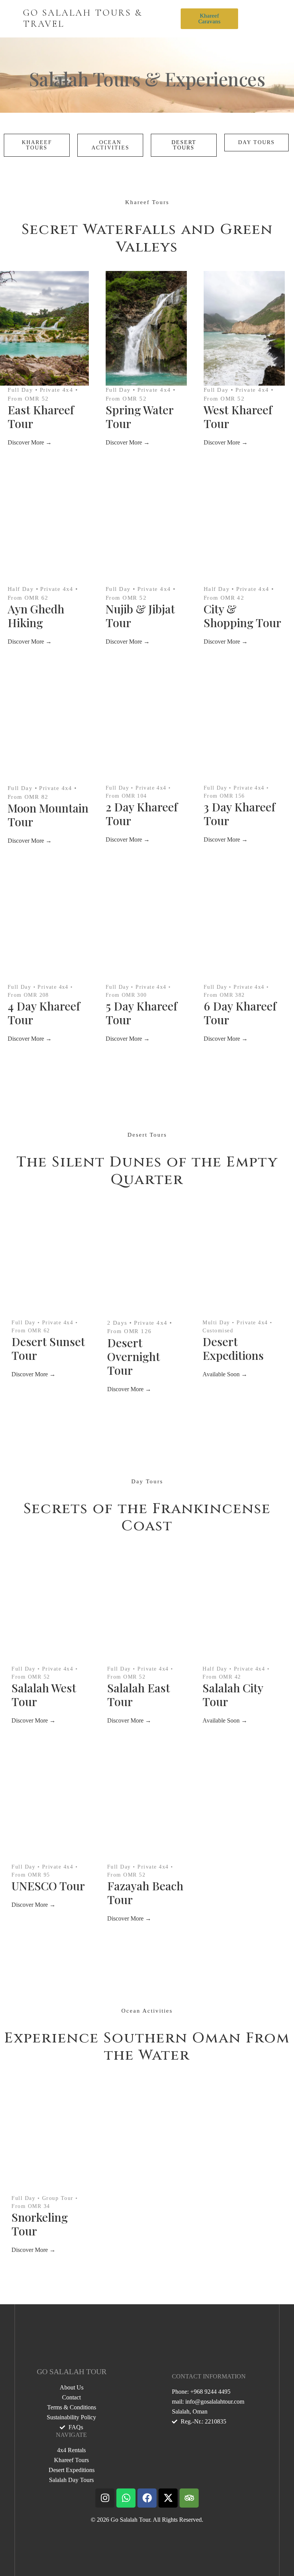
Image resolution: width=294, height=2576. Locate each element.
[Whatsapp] (126, 2498)
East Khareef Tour (41, 417)
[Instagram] (105, 2498)
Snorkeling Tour (40, 2224)
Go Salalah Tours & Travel (83, 18)
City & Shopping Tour (243, 616)
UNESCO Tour (48, 1886)
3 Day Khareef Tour (239, 814)
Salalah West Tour (44, 1695)
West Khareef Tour (238, 417)
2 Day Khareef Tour (142, 814)
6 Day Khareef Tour (240, 1013)
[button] (250, 19)
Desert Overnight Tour (134, 1356)
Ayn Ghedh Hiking (36, 616)
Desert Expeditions (233, 1348)
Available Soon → (225, 1374)
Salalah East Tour (139, 1695)
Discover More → (30, 442)
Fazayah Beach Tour (145, 1893)
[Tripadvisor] (189, 2498)
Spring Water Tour (140, 417)
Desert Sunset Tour (48, 1348)
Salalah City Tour (233, 1695)
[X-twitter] (168, 2498)
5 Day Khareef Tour (141, 1013)
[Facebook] (147, 2498)
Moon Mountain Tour (48, 815)
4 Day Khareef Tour (44, 1013)
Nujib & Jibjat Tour (140, 616)
